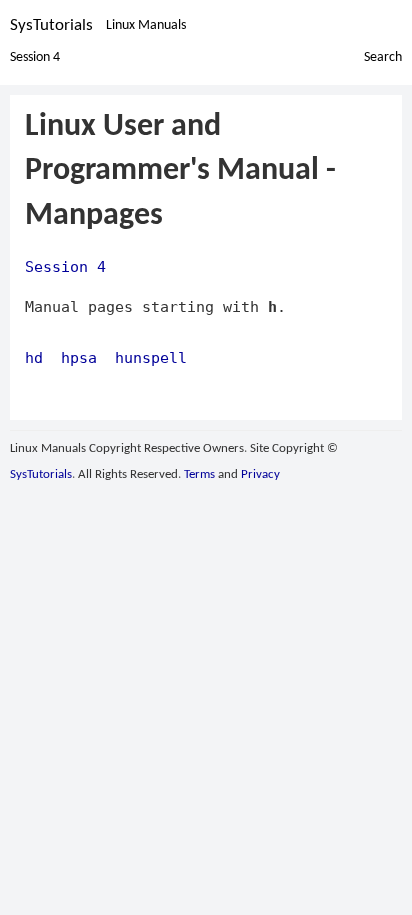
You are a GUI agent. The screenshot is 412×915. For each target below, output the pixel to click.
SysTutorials (51, 25)
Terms (199, 474)
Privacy (260, 474)
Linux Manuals (146, 25)
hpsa (79, 357)
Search (383, 57)
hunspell (151, 357)
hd (34, 357)
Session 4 (35, 57)
